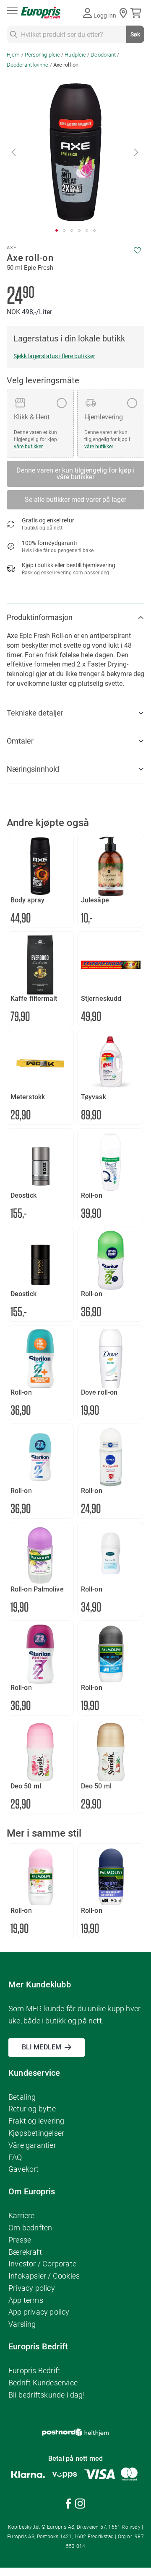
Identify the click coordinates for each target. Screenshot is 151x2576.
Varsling (22, 2324)
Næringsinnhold (33, 769)
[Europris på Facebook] (68, 2505)
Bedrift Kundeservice (43, 2383)
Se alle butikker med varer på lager (75, 500)
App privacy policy (39, 2312)
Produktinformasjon (40, 617)
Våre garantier (32, 2145)
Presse (20, 2240)
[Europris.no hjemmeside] (41, 13)
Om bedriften (30, 2228)
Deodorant (103, 55)
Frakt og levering (36, 2121)
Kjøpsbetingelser (36, 2133)
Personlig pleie (43, 55)
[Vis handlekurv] (137, 13)
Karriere (22, 2216)
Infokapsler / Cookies (44, 2276)
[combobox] (75, 34)
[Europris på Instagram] (80, 2505)
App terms (26, 2300)
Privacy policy (32, 2288)
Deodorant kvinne (28, 65)
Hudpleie (75, 55)
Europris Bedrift (34, 2371)
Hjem (13, 55)
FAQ (15, 2157)
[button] (14, 152)
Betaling (22, 2097)
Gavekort (24, 2169)
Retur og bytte (32, 2109)
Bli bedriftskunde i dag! (47, 2395)
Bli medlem (42, 2047)
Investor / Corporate (42, 2264)
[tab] (75, 618)
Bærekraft (25, 2252)
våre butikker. (29, 447)
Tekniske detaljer (35, 713)
